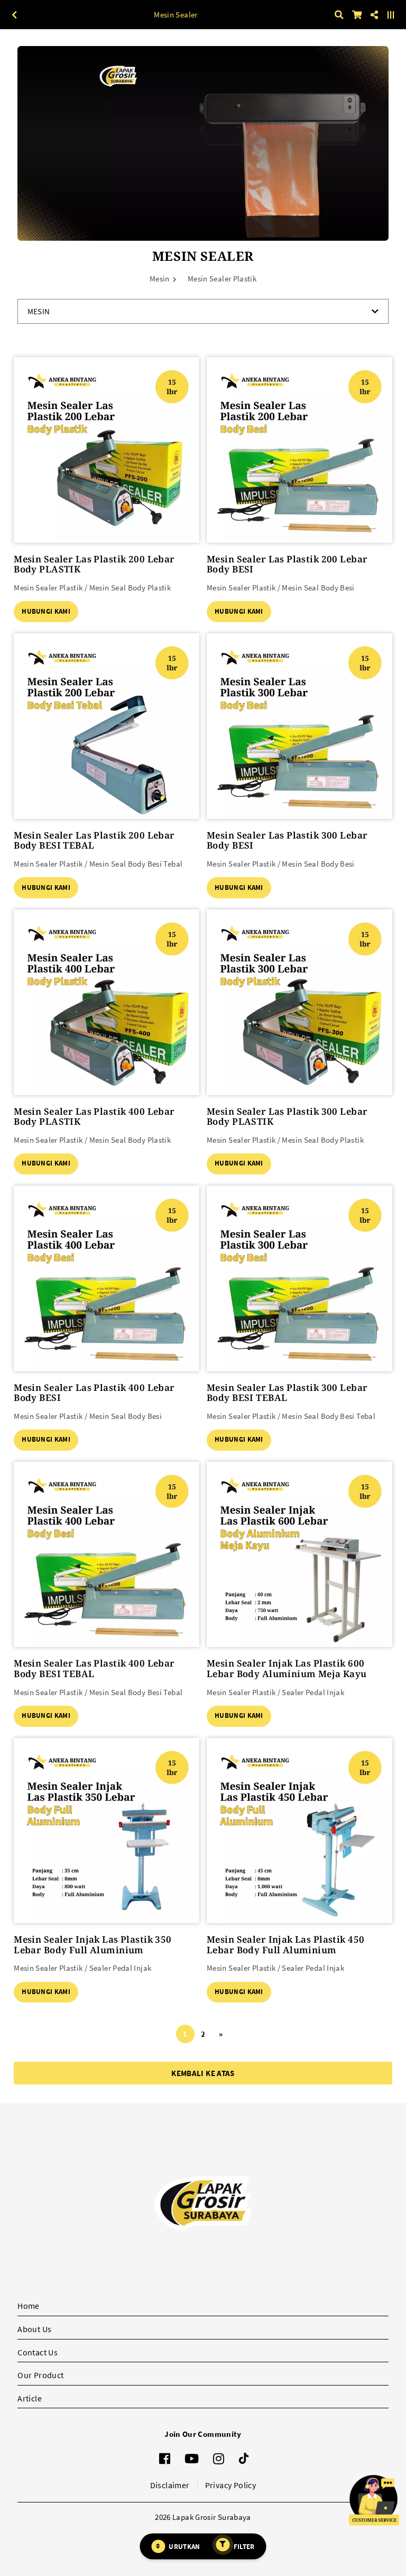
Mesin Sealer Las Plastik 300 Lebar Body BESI (287, 840)
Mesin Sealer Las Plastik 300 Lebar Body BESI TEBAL (287, 1393)
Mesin (160, 279)
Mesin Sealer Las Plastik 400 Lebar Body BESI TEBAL (94, 1668)
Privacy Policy (231, 2485)
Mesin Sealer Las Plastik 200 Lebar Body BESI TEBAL (94, 840)
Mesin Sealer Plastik (222, 279)
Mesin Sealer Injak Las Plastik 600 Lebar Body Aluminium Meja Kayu (287, 1668)
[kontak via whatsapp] (374, 2500)
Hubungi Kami (46, 611)
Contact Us (38, 2352)
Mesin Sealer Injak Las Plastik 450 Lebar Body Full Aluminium (285, 1945)
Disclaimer (170, 2485)
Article (30, 2398)
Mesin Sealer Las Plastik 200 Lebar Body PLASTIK (94, 564)
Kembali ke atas (203, 2073)
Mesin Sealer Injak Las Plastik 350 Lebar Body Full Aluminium (93, 1945)
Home (29, 2306)
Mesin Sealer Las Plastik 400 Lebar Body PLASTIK (94, 1117)
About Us (34, 2329)
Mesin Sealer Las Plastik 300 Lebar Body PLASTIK (287, 1117)
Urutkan (184, 2546)
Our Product (40, 2375)
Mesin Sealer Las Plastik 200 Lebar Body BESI (287, 564)
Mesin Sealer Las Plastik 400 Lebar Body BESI (94, 1393)
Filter (244, 2546)
